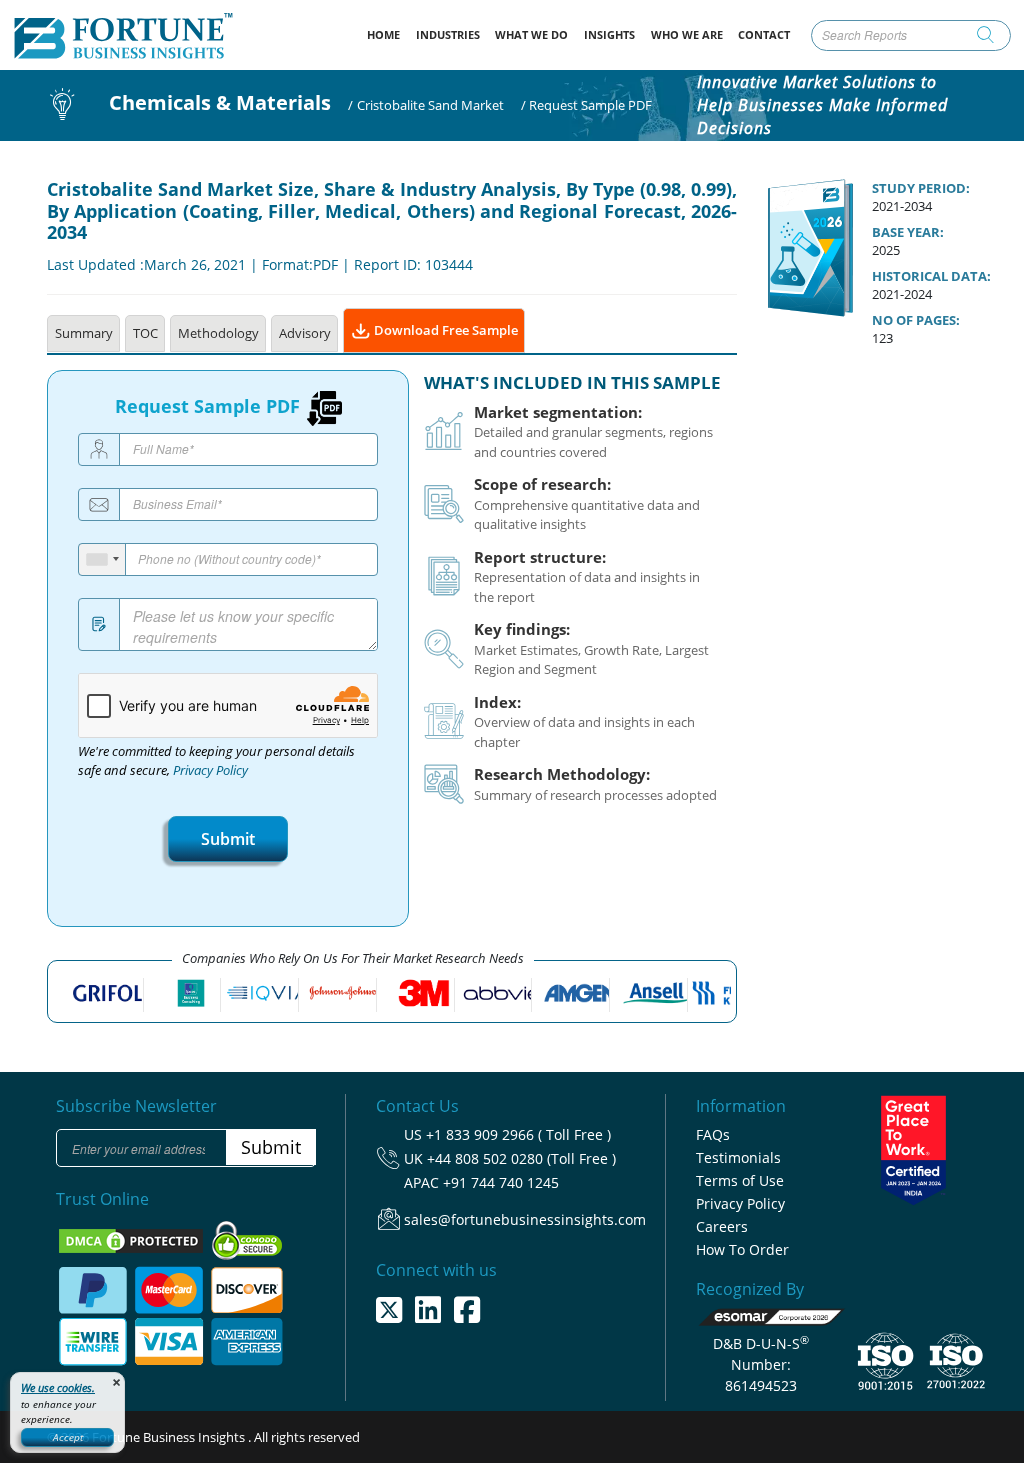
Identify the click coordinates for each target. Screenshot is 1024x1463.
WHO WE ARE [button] (687, 34)
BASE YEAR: (908, 232)
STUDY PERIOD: (921, 188)
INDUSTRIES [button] (448, 34)
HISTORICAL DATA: (931, 276)
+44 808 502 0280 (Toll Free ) (521, 1158)
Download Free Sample (444, 330)
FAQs (713, 1134)
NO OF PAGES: (916, 320)
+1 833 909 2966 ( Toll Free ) (518, 1134)
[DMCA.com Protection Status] (132, 1239)
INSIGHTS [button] (609, 34)
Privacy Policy (210, 770)
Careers (722, 1226)
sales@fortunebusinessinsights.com (525, 1219)
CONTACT (764, 34)
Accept (68, 1437)
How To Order (742, 1249)
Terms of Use (740, 1180)
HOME (387, 34)
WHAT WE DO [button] (531, 34)
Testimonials (738, 1157)
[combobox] (102, 559)
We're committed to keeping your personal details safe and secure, (216, 761)
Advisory (305, 333)
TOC (145, 333)
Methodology (218, 333)
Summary (84, 333)
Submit (228, 839)
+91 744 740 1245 (501, 1182)
